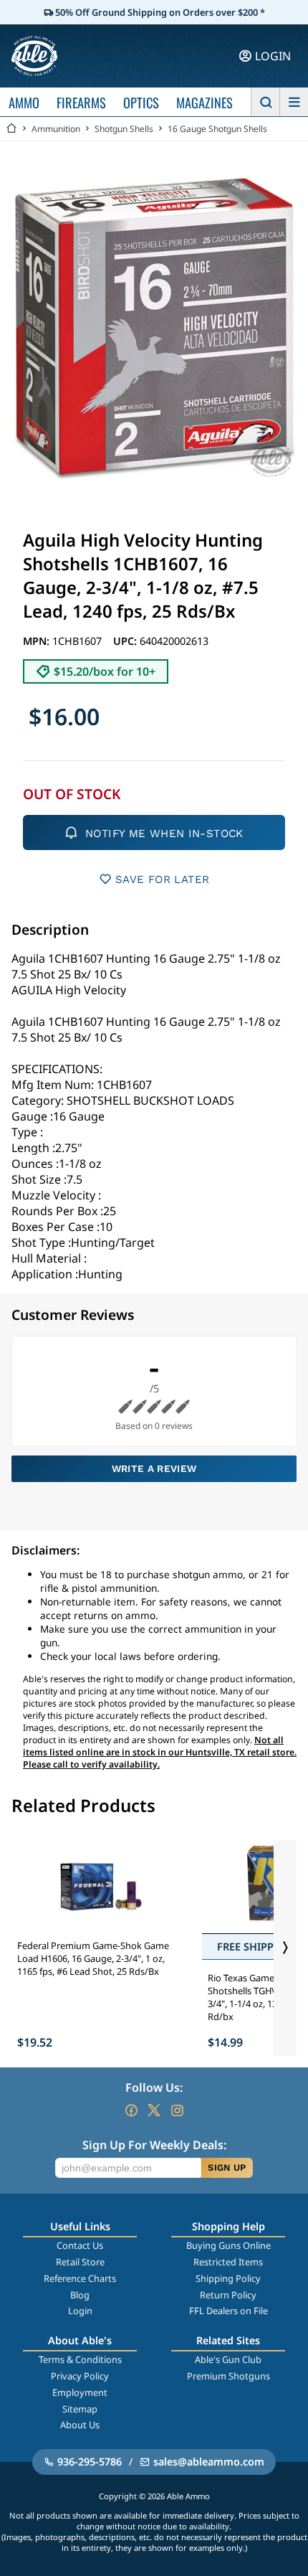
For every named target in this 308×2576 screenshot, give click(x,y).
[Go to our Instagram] (177, 2110)
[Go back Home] (11, 129)
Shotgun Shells (124, 129)
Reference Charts (80, 2278)
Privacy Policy (80, 2376)
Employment (80, 2392)
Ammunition (56, 129)
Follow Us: (154, 2087)
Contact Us (80, 2245)
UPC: (126, 641)
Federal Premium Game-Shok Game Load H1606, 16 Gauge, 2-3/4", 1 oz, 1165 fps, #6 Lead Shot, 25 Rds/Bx (93, 1958)
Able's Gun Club (228, 2359)
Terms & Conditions (80, 2359)
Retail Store (80, 2262)
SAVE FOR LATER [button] (162, 879)
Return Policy (228, 2295)
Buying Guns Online (228, 2245)
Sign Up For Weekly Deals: (154, 2145)
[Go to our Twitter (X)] (154, 2110)
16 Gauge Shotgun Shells (217, 129)
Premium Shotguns (228, 2376)
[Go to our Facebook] (131, 2110)
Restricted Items (228, 2262)
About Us (80, 2425)
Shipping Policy (228, 2278)
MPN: (38, 641)
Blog (80, 2295)
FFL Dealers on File (228, 2311)
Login (80, 2311)
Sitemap (80, 2409)
